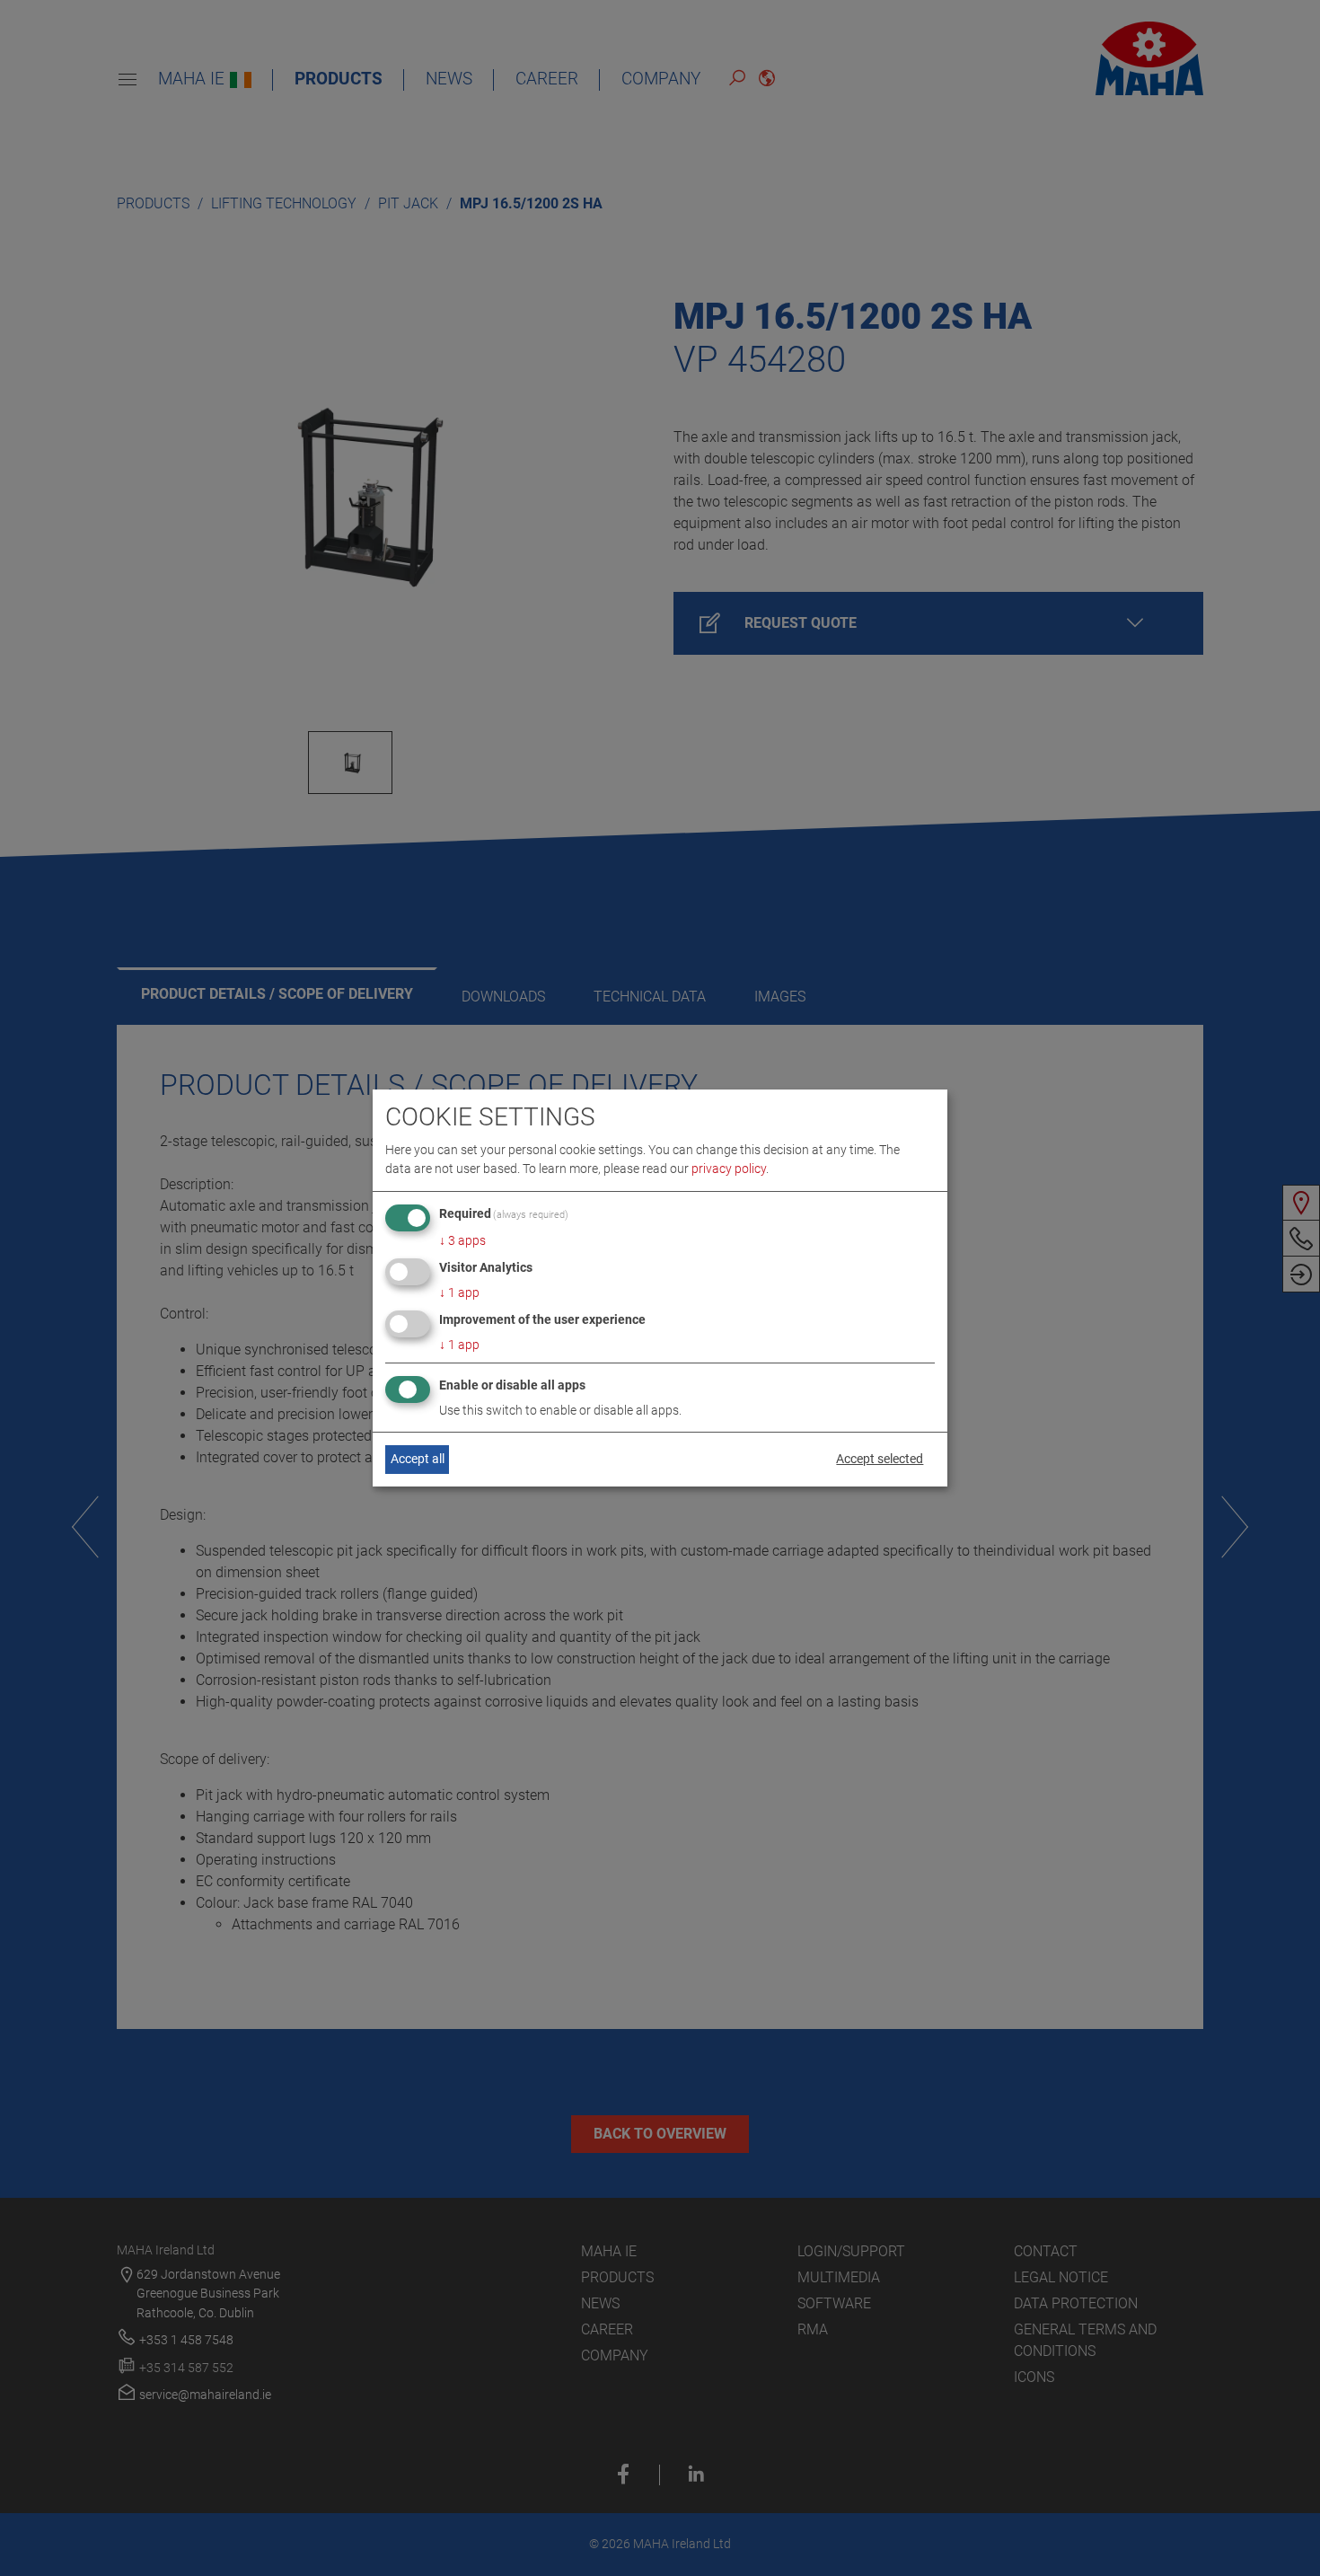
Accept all (418, 1459)
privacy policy (729, 1169)
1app (459, 1292)
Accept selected (880, 1459)
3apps (462, 1240)
